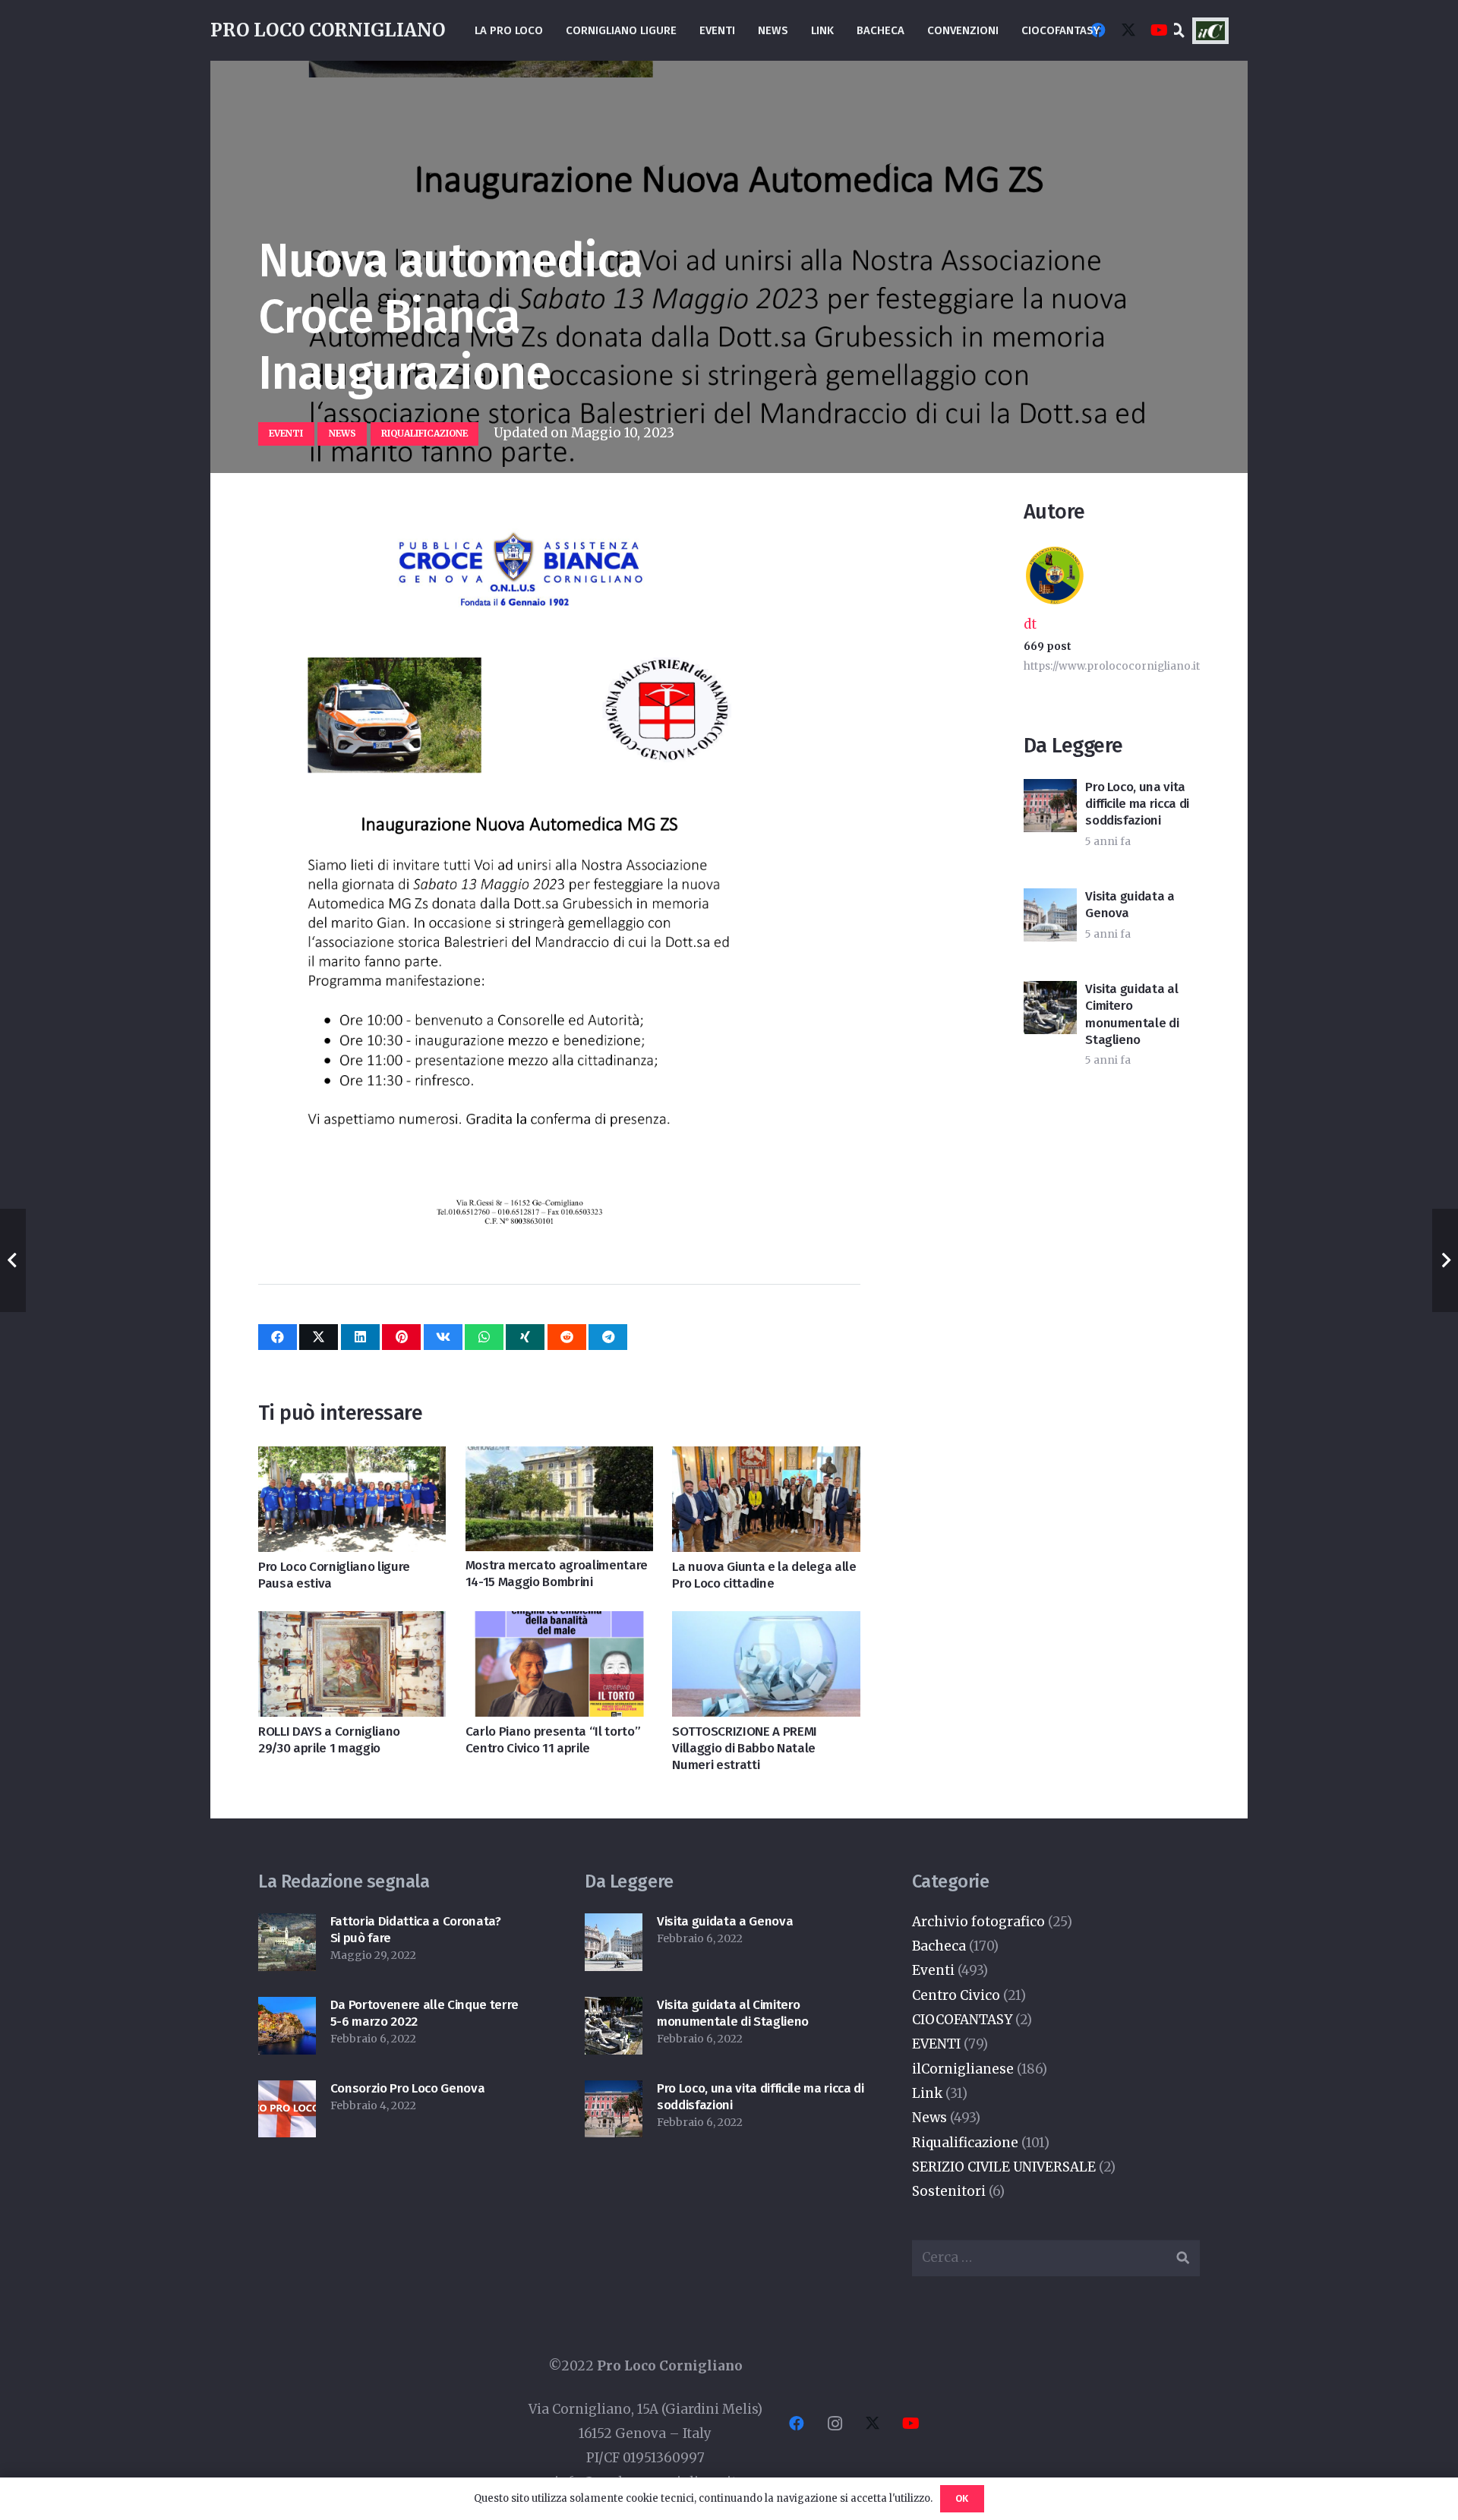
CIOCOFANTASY (962, 2020)
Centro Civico (956, 1995)
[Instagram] (835, 2424)
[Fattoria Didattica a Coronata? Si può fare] (287, 1925)
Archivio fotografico (978, 1922)
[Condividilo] (278, 1337)
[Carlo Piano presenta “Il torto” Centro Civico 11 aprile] (559, 1623)
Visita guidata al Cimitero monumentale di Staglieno (1132, 1014)
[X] (1128, 30)
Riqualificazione (965, 2143)
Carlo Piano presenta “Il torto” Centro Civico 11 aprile (553, 1740)
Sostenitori (949, 2191)
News (929, 2118)
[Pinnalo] (401, 1337)
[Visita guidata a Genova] (614, 1925)
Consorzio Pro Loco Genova (408, 2088)
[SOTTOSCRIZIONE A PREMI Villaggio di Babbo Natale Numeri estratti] (766, 1623)
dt (1030, 624)
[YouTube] (1159, 30)
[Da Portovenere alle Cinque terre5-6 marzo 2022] (287, 2009)
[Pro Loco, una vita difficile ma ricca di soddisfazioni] (614, 2093)
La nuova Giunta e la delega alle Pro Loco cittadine (764, 1575)
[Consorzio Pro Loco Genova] (287, 2093)
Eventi (933, 1970)
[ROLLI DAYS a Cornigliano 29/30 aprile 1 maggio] (352, 1623)
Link (927, 2093)
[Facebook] (797, 2424)
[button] (1178, 30)
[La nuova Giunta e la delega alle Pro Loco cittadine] (766, 1459)
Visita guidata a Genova (725, 1921)
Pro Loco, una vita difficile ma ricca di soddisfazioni (1137, 804)
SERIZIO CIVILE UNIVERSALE (1004, 2167)
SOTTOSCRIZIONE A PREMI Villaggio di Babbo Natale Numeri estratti (745, 1748)
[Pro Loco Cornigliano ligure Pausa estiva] (352, 1459)
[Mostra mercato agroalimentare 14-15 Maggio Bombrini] (559, 1459)
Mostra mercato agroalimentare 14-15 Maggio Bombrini (557, 1574)
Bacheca (939, 1946)
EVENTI (936, 2044)
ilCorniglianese (963, 2069)
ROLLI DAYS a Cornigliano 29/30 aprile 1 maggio (329, 1740)
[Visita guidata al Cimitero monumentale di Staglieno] (614, 2009)
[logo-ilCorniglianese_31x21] (1210, 31)
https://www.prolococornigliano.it (1112, 666)
